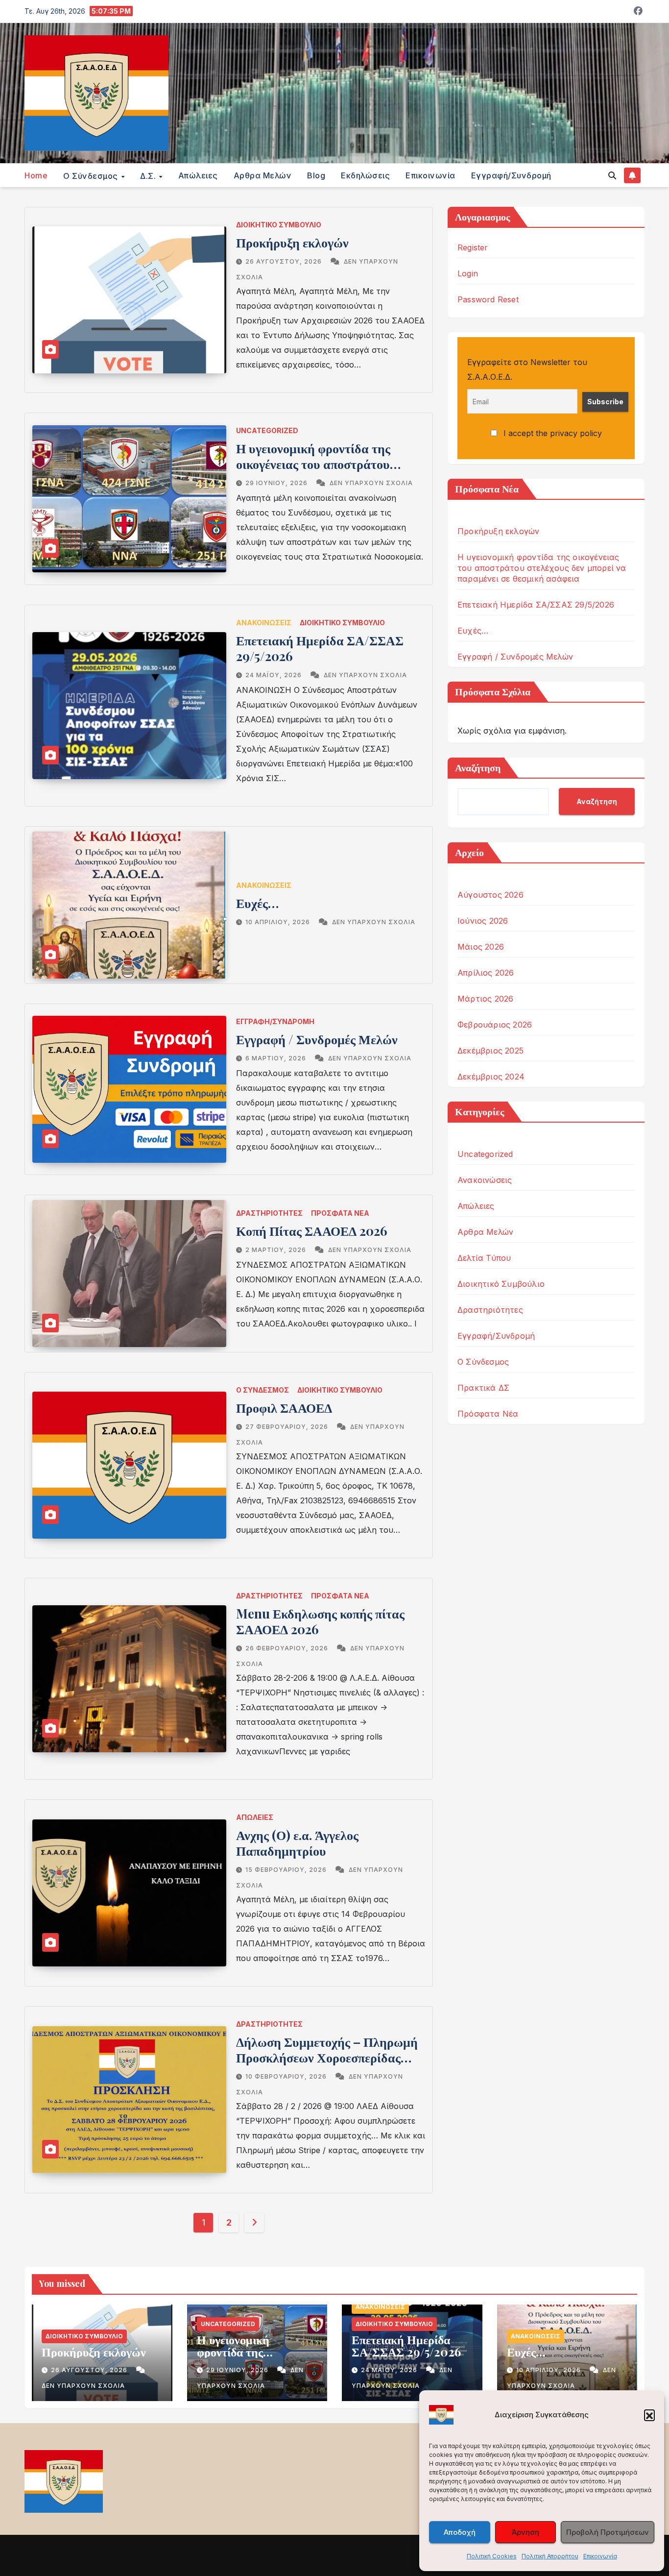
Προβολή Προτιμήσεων (608, 2532)
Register (473, 247)
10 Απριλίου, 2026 (279, 922)
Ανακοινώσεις (264, 623)
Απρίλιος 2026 (486, 973)
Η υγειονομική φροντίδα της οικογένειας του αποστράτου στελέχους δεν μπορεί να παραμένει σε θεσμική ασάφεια (320, 472)
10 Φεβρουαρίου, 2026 (287, 2076)
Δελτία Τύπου (484, 1258)
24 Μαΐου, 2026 (275, 675)
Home (36, 175)
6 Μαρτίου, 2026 (277, 1058)
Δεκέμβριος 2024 (491, 1077)
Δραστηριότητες (269, 1213)
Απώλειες (198, 175)
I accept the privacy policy (551, 433)
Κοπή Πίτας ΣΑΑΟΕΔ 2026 (312, 1231)
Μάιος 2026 (481, 947)
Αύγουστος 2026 (490, 895)
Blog (316, 175)
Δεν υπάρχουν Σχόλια (371, 483)
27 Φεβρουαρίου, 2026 (288, 1427)
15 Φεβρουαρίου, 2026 (287, 1870)
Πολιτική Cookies (492, 2556)
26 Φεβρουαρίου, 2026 (288, 1648)
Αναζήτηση (478, 767)
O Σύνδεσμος (92, 175)
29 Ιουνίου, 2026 (277, 483)
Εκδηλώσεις (365, 175)
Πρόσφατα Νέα (340, 1213)
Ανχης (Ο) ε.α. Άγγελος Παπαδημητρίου (297, 1843)
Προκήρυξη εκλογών (292, 242)
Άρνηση (526, 2532)
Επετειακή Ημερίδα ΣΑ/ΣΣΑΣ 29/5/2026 (320, 648)
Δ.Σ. (149, 175)
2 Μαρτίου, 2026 (277, 1250)
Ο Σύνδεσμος (263, 1390)
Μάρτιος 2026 (485, 999)
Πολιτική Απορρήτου (550, 2556)
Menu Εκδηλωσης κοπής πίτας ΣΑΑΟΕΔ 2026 (320, 1621)
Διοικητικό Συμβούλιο (279, 225)
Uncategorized (267, 430)
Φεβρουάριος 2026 (495, 1025)
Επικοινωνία (600, 2556)
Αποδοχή (460, 2532)
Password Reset (488, 299)
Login (468, 273)
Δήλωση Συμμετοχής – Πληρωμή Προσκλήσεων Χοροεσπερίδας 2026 (327, 2057)
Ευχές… (257, 903)
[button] (649, 2415)
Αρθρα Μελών (263, 175)
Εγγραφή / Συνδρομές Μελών (317, 1039)
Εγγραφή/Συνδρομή (511, 175)
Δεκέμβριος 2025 (490, 1051)
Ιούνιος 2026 (483, 921)
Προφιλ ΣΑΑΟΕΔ (284, 1408)
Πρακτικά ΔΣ (483, 1388)
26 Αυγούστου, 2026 (285, 261)
